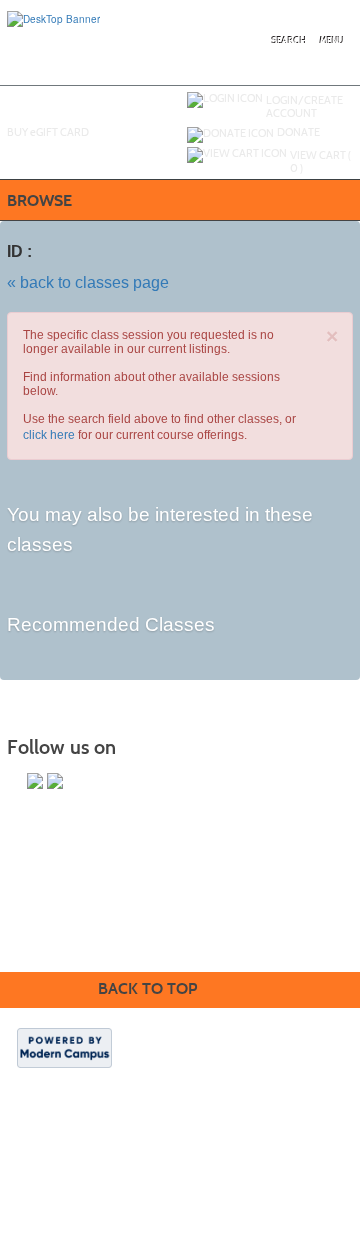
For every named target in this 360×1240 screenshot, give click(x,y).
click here (49, 435)
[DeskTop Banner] (53, 18)
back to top (147, 988)
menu (332, 41)
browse (39, 200)
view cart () (320, 161)
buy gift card (48, 132)
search (289, 41)
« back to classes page (88, 282)
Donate (298, 132)
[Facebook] (55, 781)
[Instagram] (35, 781)
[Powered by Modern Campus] (64, 1047)
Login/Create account (304, 106)
